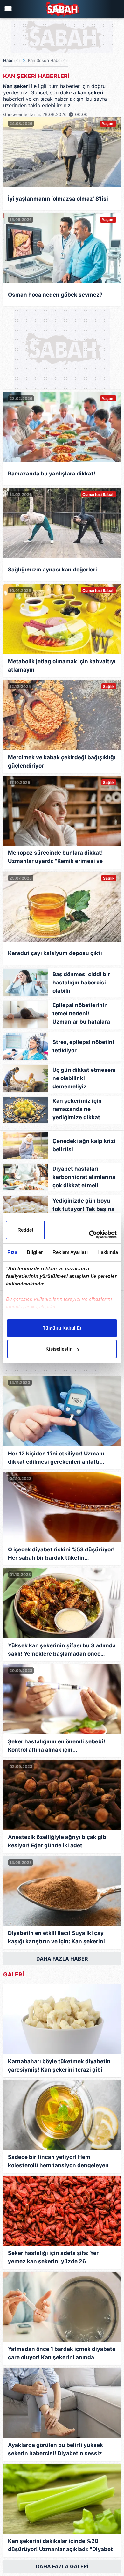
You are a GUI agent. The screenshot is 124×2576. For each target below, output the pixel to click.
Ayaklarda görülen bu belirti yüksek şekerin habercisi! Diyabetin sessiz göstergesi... (55, 2450)
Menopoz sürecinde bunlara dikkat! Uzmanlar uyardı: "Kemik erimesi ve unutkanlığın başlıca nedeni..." (55, 858)
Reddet (25, 1230)
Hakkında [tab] (108, 1252)
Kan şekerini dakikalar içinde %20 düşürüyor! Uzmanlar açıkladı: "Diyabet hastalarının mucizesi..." (60, 2546)
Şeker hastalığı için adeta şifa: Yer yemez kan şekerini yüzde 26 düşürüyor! (53, 2258)
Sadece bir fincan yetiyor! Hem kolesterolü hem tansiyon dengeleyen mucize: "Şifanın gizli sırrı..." (58, 2162)
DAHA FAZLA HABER (62, 1959)
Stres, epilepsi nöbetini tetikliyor (83, 1046)
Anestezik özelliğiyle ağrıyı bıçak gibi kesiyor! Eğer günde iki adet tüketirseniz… (58, 1842)
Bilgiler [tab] (35, 1252)
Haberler (12, 60)
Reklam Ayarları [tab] (70, 1252)
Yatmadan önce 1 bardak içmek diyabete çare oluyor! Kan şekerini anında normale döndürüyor (62, 2354)
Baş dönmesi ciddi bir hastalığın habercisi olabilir (81, 983)
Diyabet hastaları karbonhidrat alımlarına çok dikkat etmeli (84, 1177)
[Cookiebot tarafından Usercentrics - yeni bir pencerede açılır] (89, 1234)
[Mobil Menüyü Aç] (9, 9)
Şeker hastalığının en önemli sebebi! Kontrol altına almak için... (57, 1746)
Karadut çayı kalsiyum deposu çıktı (55, 953)
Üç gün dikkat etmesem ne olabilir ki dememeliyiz (84, 1078)
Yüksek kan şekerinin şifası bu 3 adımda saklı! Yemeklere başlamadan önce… (62, 1650)
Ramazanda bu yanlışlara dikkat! (52, 474)
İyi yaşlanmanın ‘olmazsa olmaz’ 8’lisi (58, 199)
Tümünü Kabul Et (62, 1328)
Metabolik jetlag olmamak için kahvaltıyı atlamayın (62, 666)
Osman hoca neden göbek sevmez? (55, 295)
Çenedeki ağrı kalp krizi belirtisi (84, 1145)
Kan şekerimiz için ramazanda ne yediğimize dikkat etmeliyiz (77, 1111)
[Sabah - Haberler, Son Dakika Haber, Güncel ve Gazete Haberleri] (62, 9)
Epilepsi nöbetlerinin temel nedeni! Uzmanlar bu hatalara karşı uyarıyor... (81, 1015)
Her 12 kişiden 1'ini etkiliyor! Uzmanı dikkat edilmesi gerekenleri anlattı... (56, 1458)
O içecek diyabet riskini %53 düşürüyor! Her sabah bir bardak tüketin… (61, 1554)
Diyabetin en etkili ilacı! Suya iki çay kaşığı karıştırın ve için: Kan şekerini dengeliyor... (56, 1938)
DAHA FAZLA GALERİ (62, 2566)
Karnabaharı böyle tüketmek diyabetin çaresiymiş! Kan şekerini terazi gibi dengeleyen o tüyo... (59, 2066)
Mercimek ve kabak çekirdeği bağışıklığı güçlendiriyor (62, 762)
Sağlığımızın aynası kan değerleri (52, 570)
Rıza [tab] (12, 1252)
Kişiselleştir (59, 1349)
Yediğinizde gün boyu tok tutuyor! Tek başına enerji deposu (83, 1209)
